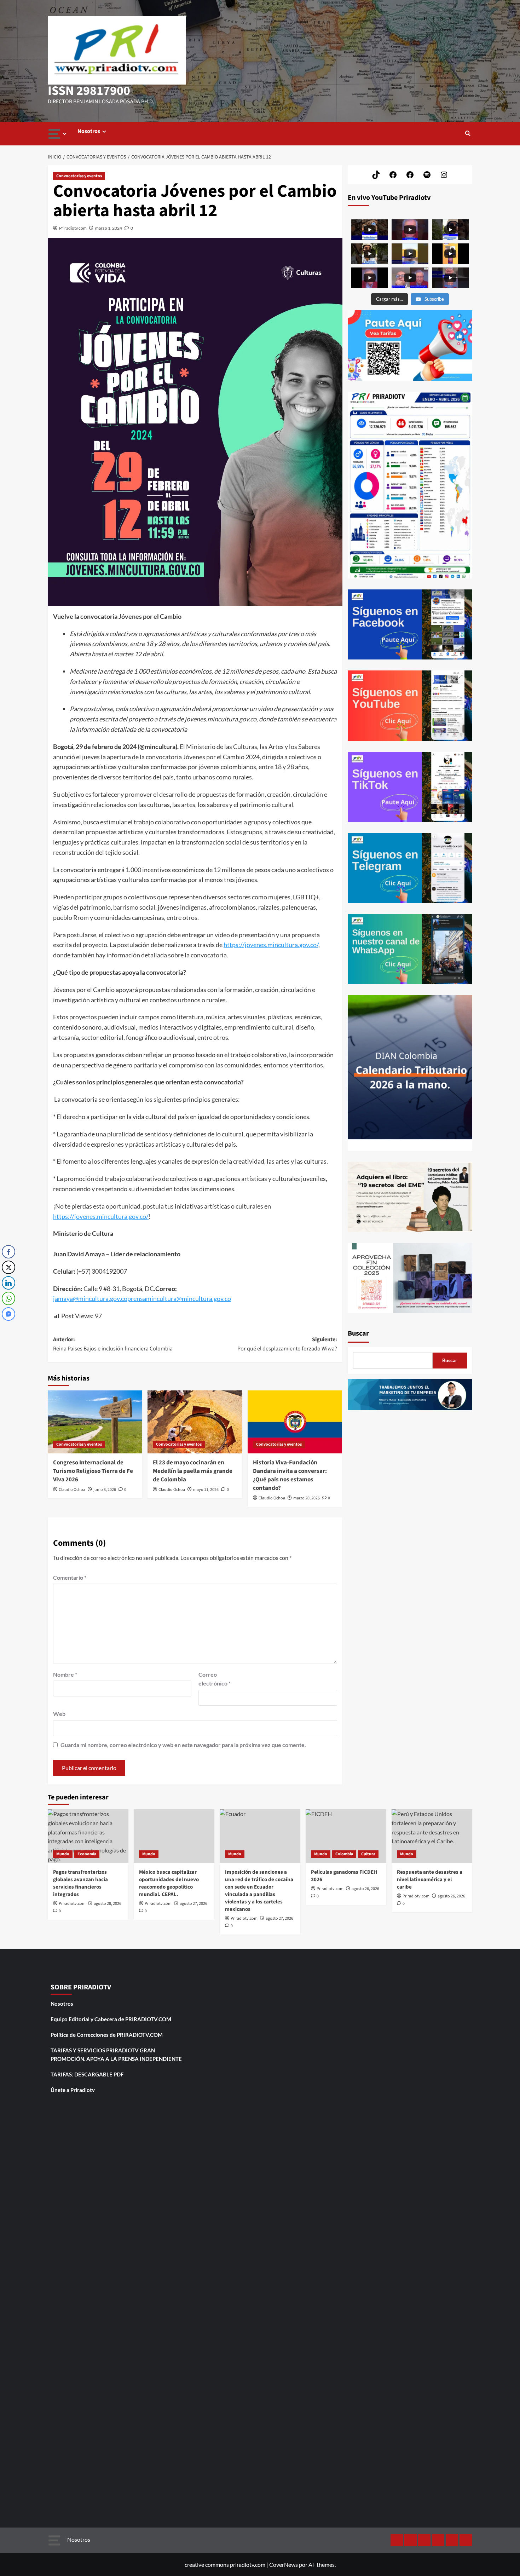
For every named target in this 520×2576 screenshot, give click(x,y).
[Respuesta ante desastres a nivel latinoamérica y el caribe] (432, 1836)
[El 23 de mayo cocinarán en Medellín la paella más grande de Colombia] (195, 1422)
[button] (468, 134)
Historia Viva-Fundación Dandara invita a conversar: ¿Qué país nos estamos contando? (290, 1475)
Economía (87, 1854)
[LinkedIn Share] (8, 1283)
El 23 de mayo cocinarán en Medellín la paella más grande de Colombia (193, 1471)
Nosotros (89, 131)
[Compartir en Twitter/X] (8, 1267)
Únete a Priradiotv (73, 2090)
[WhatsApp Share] (8, 1298)
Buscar (358, 1333)
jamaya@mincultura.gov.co (90, 1298)
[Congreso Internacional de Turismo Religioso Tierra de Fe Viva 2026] (95, 1422)
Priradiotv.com (73, 228)
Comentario (70, 1577)
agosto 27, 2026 (193, 1904)
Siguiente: (287, 1344)
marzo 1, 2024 (109, 228)
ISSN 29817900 (89, 91)
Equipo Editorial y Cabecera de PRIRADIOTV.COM (111, 2019)
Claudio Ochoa (72, 1490)
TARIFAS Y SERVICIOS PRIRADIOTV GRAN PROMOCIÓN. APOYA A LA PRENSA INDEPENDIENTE (116, 2055)
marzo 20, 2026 (307, 1498)
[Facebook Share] (8, 1252)
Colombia (344, 1854)
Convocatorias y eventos (79, 176)
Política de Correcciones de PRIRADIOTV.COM (107, 2035)
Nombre (65, 1674)
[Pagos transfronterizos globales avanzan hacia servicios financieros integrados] (88, 1836)
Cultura (368, 1854)
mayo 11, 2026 (206, 1490)
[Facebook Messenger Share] (8, 1314)
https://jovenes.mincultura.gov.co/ (271, 945)
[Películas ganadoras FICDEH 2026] (346, 1836)
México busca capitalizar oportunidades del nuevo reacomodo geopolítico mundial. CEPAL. (169, 1883)
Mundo (63, 1854)
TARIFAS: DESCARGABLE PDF (87, 2074)
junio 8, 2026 (105, 1490)
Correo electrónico (215, 1679)
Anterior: (113, 1344)
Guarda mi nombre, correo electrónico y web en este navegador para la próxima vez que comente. (183, 1745)
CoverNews (284, 2565)
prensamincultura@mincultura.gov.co (179, 1298)
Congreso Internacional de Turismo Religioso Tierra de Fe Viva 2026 (93, 1471)
